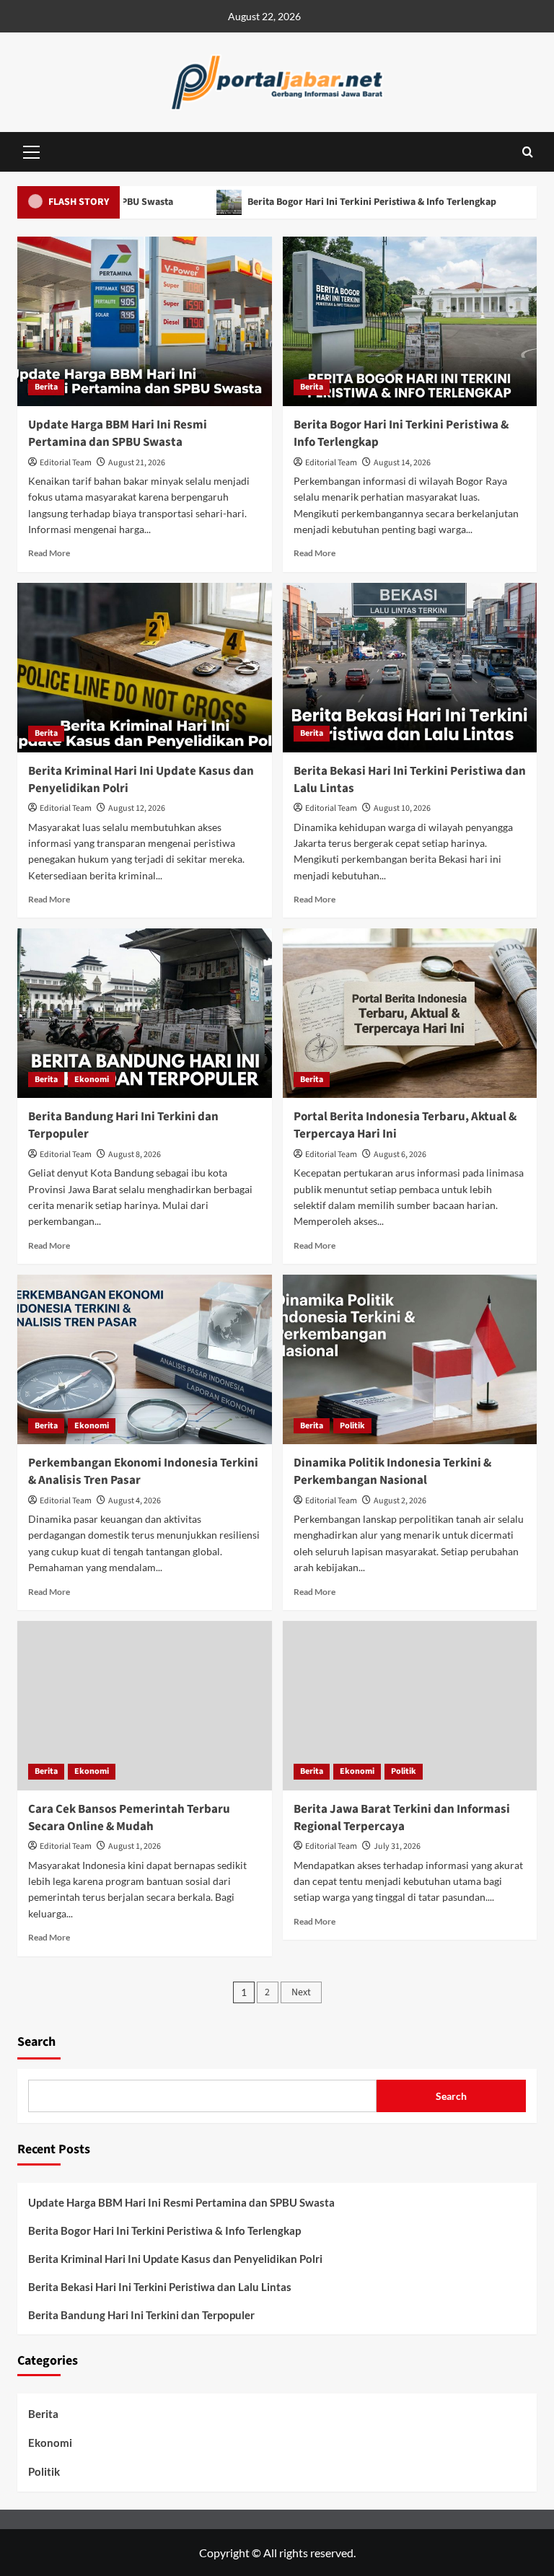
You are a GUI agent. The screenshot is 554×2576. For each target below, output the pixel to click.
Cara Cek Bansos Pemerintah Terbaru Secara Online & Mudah (129, 1818)
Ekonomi (92, 1080)
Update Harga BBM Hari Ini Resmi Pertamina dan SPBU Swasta (118, 434)
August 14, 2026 (402, 463)
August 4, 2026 (135, 1501)
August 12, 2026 (137, 808)
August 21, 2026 (137, 463)
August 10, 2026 (402, 808)
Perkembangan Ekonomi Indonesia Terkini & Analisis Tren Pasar (143, 1472)
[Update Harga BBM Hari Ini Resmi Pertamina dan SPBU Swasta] (145, 321)
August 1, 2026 (135, 1846)
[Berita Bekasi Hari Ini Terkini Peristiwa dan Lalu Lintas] (410, 668)
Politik (352, 1426)
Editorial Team (66, 463)
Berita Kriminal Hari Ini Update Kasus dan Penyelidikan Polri (141, 780)
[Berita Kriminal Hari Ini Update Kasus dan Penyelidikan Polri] (145, 668)
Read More (49, 553)
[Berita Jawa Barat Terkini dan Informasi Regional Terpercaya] (410, 1706)
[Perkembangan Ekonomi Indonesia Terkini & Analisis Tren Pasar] (145, 1359)
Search (36, 2042)
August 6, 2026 (400, 1155)
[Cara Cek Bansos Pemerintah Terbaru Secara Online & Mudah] (145, 1706)
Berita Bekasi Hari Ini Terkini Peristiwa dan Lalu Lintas (410, 780)
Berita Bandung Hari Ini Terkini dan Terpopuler (123, 1125)
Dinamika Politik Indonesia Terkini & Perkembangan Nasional (392, 1472)
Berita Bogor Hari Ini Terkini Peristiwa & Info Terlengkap (325, 202)
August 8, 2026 (135, 1155)
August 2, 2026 (400, 1501)
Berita (46, 387)
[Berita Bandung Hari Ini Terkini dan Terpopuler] (145, 1013)
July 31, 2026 (397, 1846)
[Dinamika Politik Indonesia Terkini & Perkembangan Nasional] (410, 1359)
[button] (32, 150)
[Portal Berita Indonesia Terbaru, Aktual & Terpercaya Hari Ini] (410, 1013)
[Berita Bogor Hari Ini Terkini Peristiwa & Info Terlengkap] (410, 321)
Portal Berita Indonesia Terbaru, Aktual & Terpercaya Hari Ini (405, 1125)
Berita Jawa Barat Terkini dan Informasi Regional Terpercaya (402, 1818)
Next (301, 1992)
